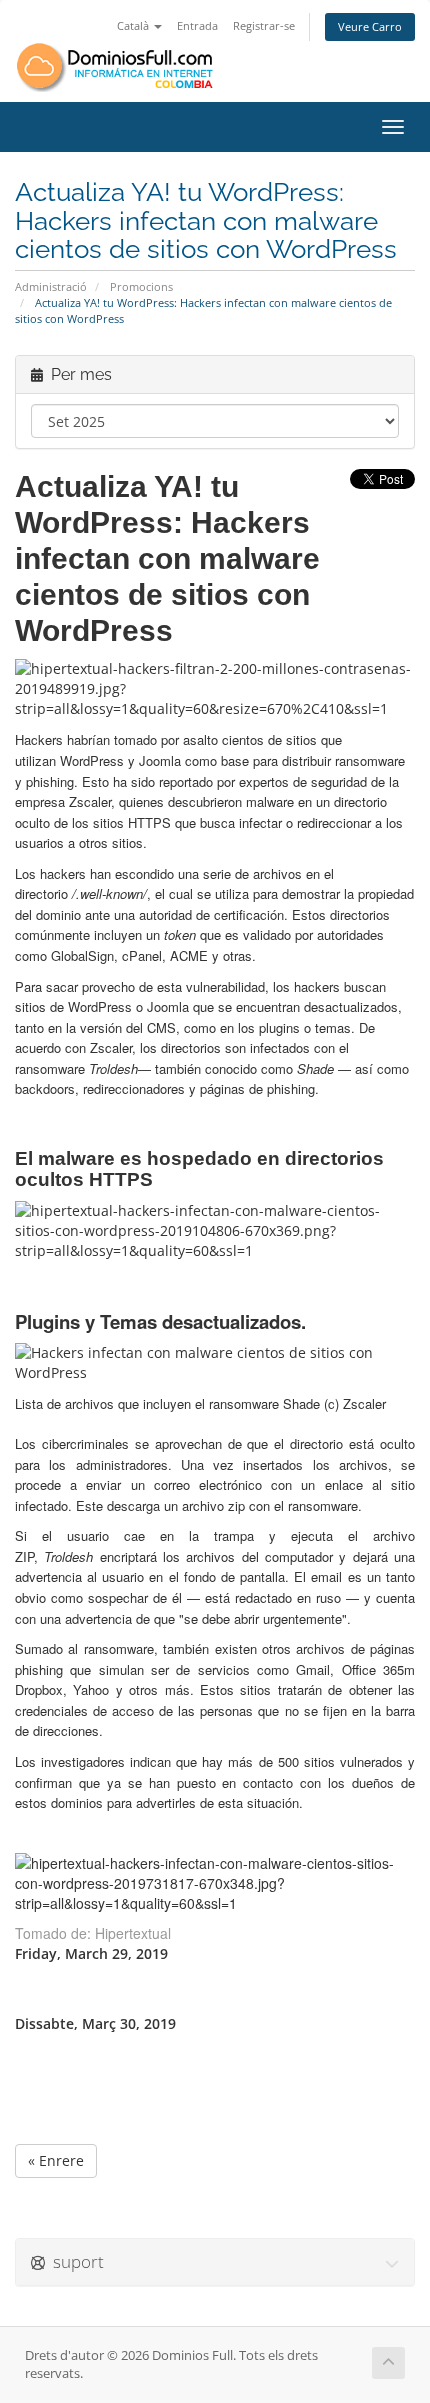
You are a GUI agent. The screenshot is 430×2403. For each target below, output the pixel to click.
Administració (51, 286)
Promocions (141, 286)
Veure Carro (370, 26)
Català (134, 25)
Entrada (197, 25)
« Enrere (56, 2160)
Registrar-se (264, 25)
